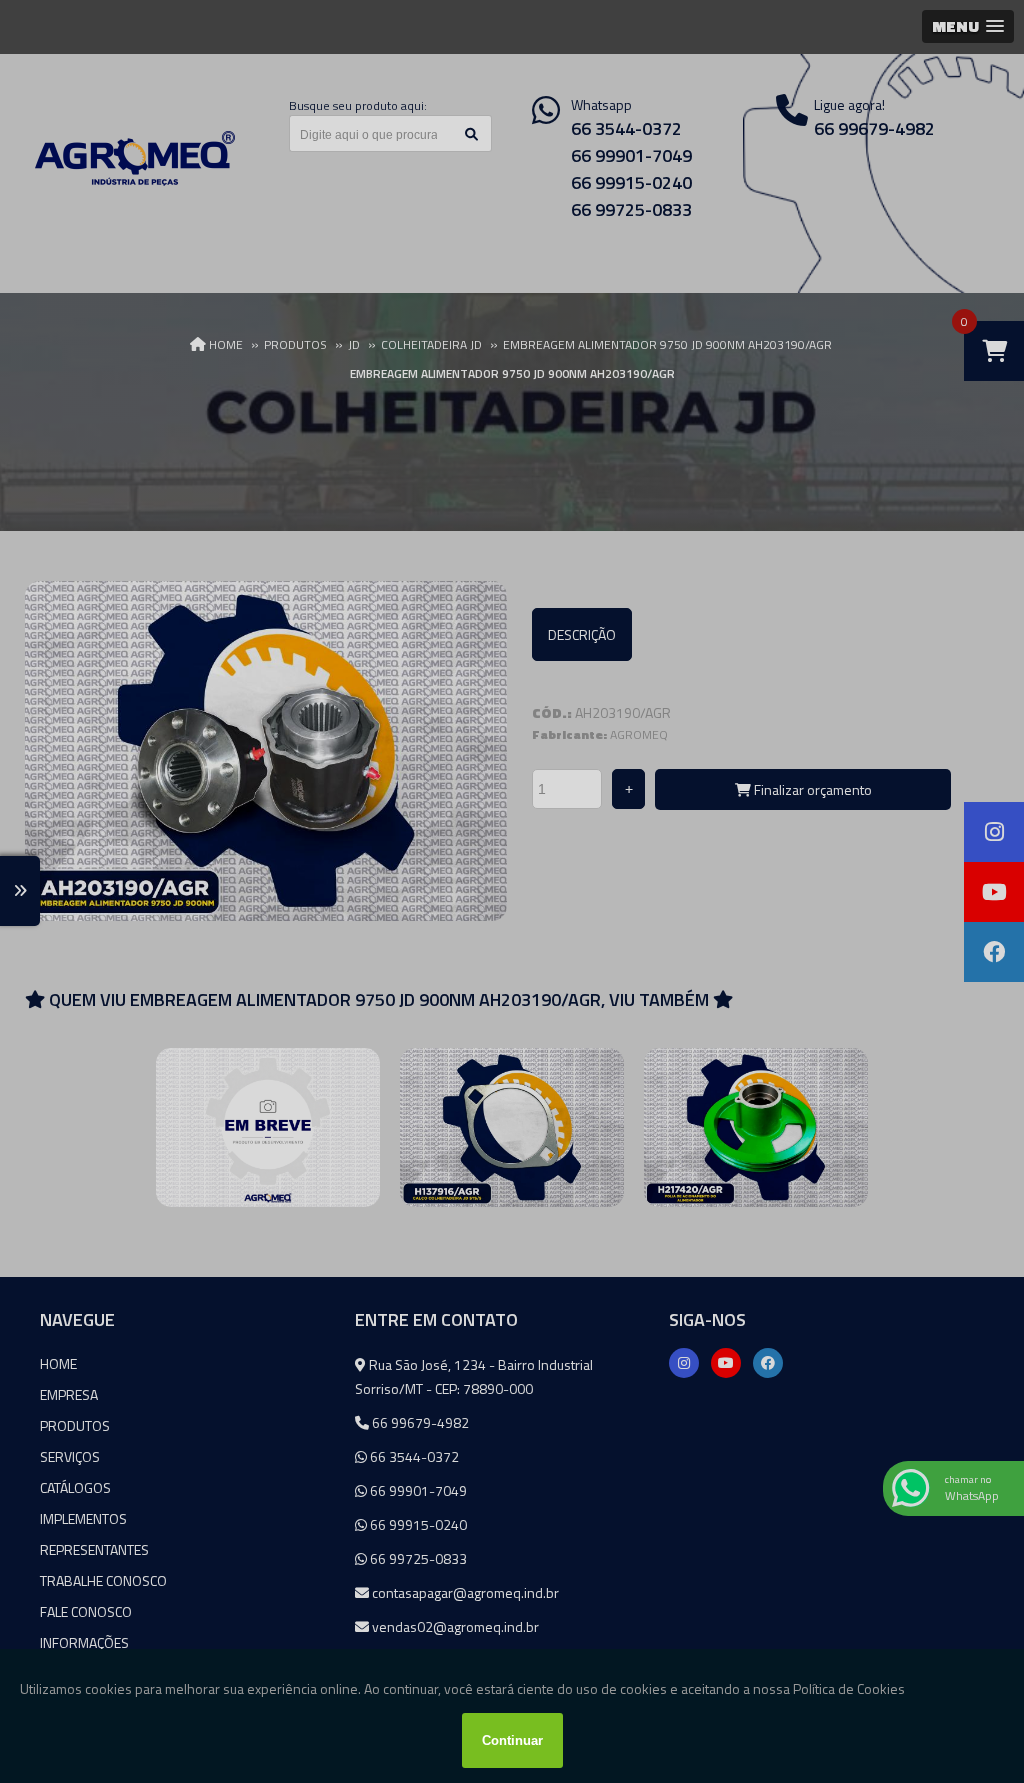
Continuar (512, 1740)
